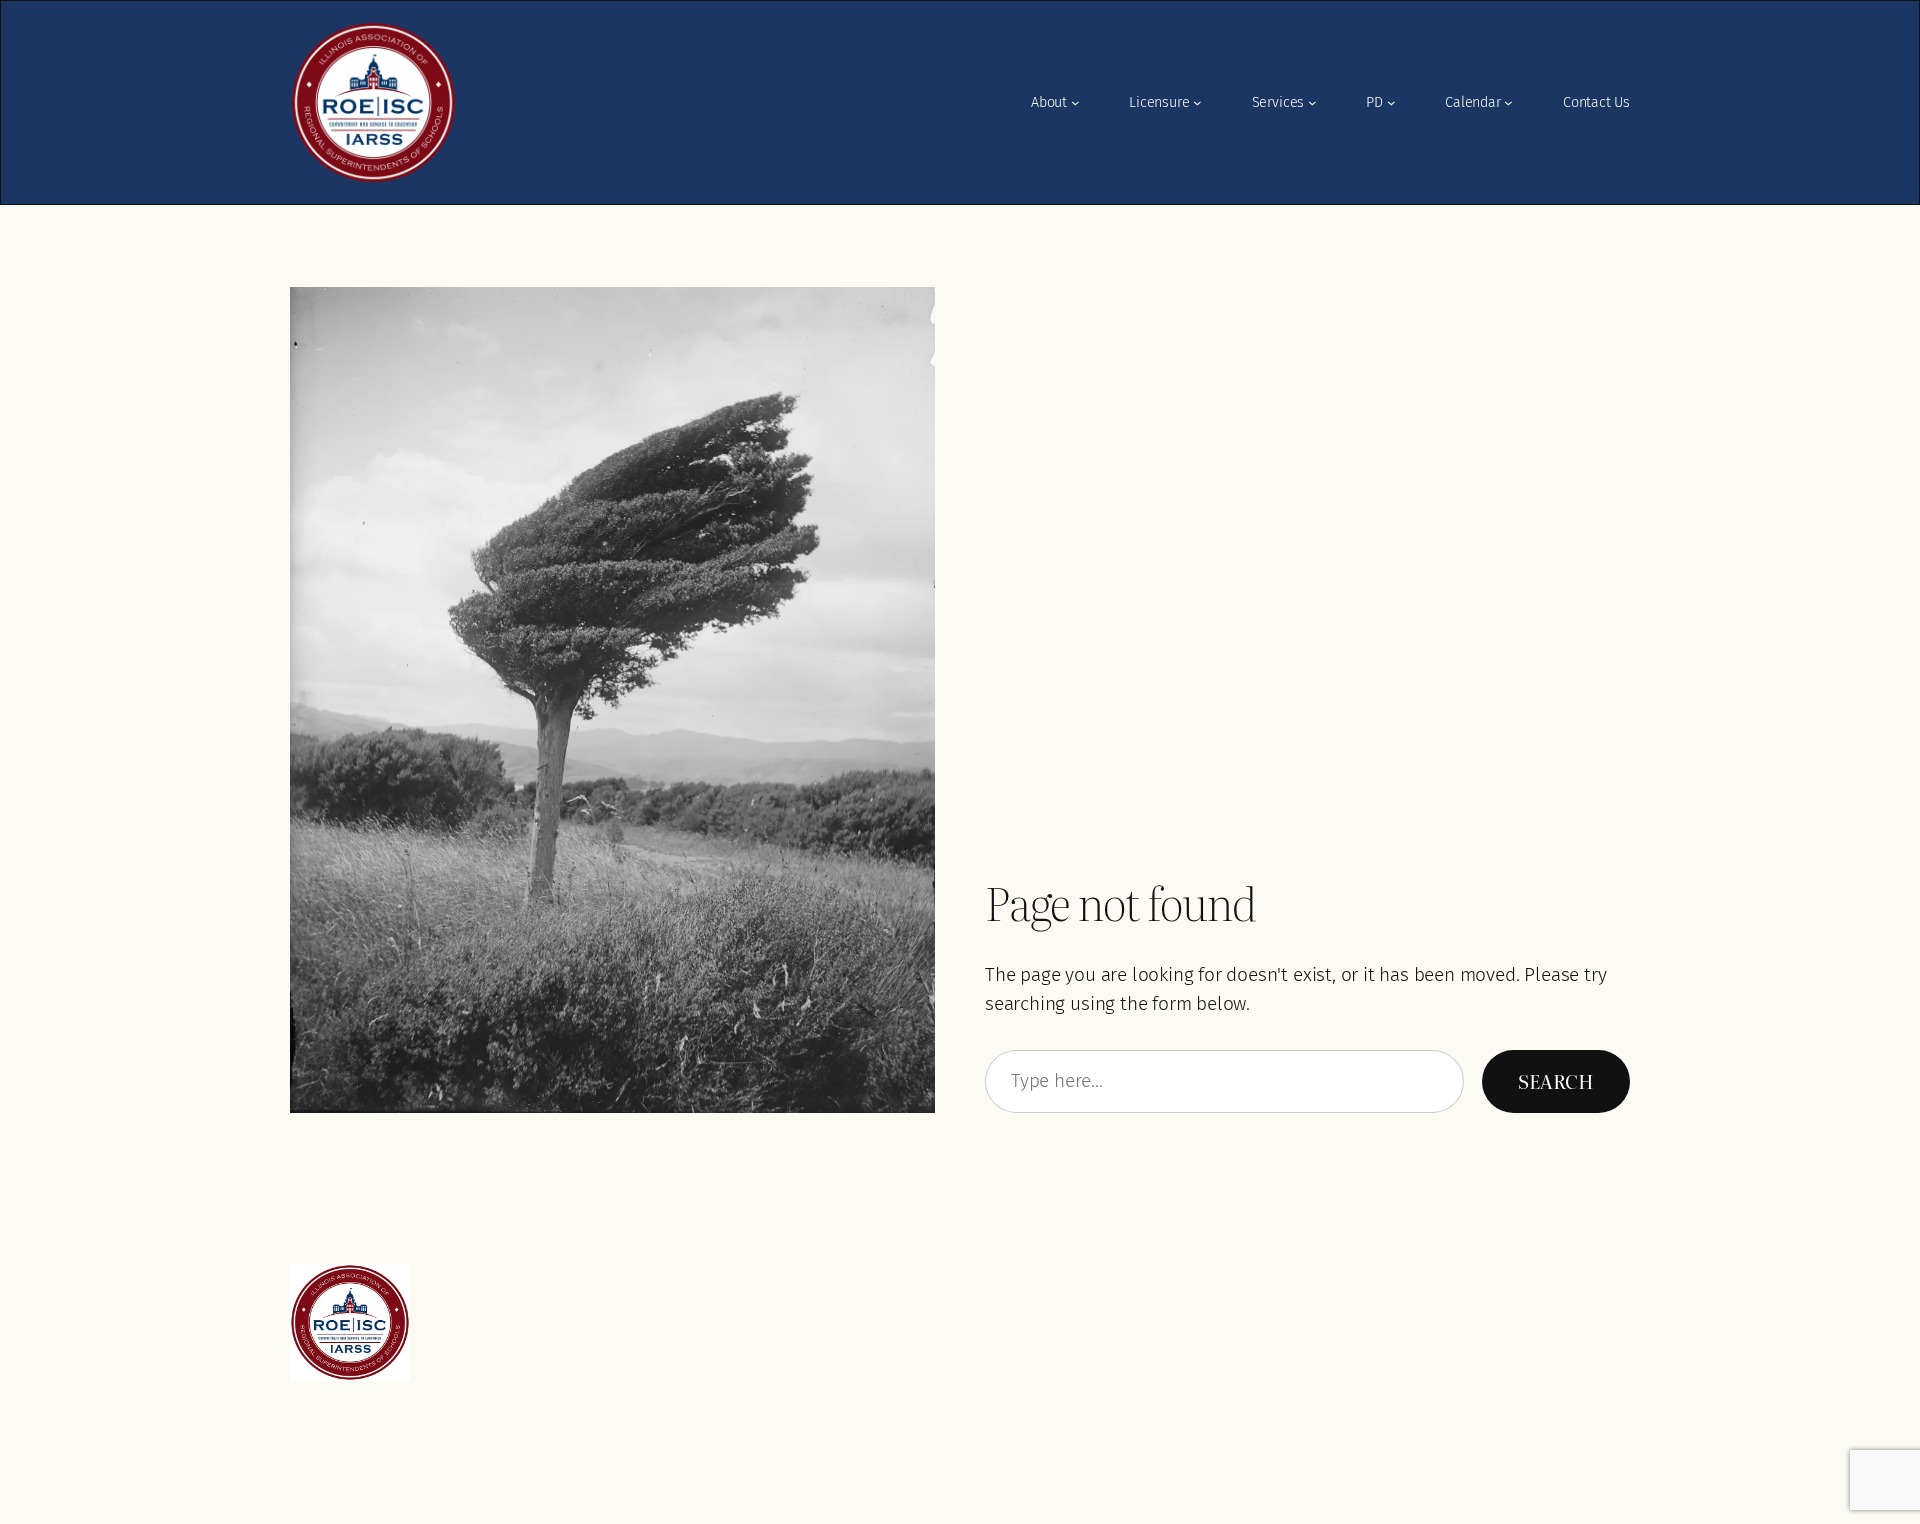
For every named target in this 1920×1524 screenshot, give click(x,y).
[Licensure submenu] (1197, 102)
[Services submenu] (1312, 102)
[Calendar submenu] (1508, 102)
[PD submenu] (1391, 102)
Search (1556, 1080)
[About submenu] (1075, 102)
